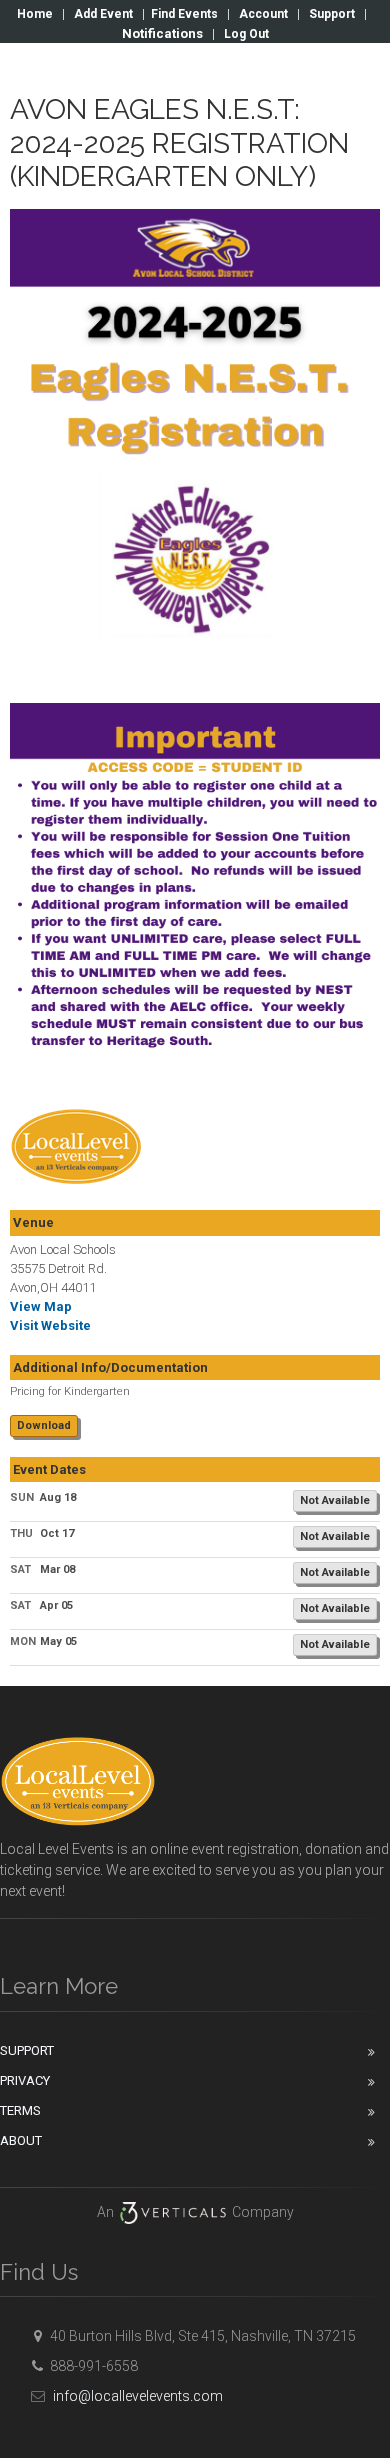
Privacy (25, 2080)
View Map (41, 1306)
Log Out (246, 34)
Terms (20, 2110)
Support (332, 14)
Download (44, 1425)
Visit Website (50, 1325)
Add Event (103, 14)
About (21, 2140)
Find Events (184, 14)
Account (263, 14)
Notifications (162, 33)
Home (35, 14)
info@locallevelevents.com (136, 2396)
